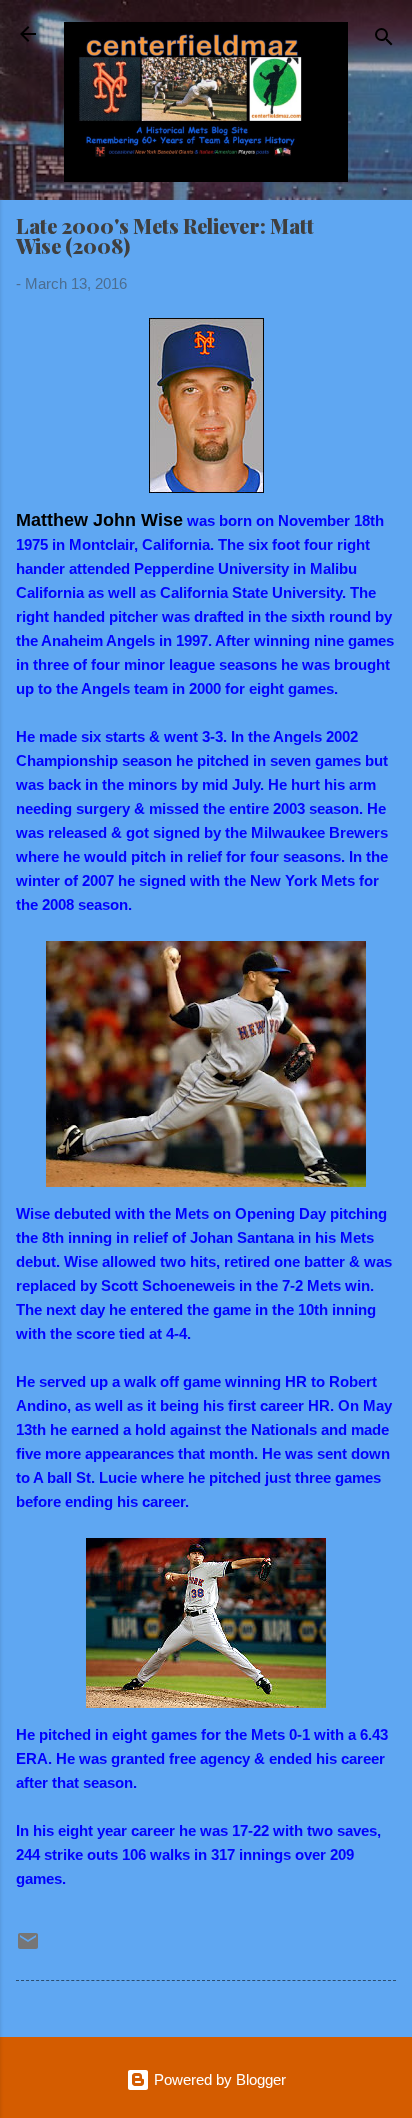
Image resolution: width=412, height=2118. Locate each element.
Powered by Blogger (218, 2079)
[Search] (384, 40)
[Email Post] (28, 1947)
